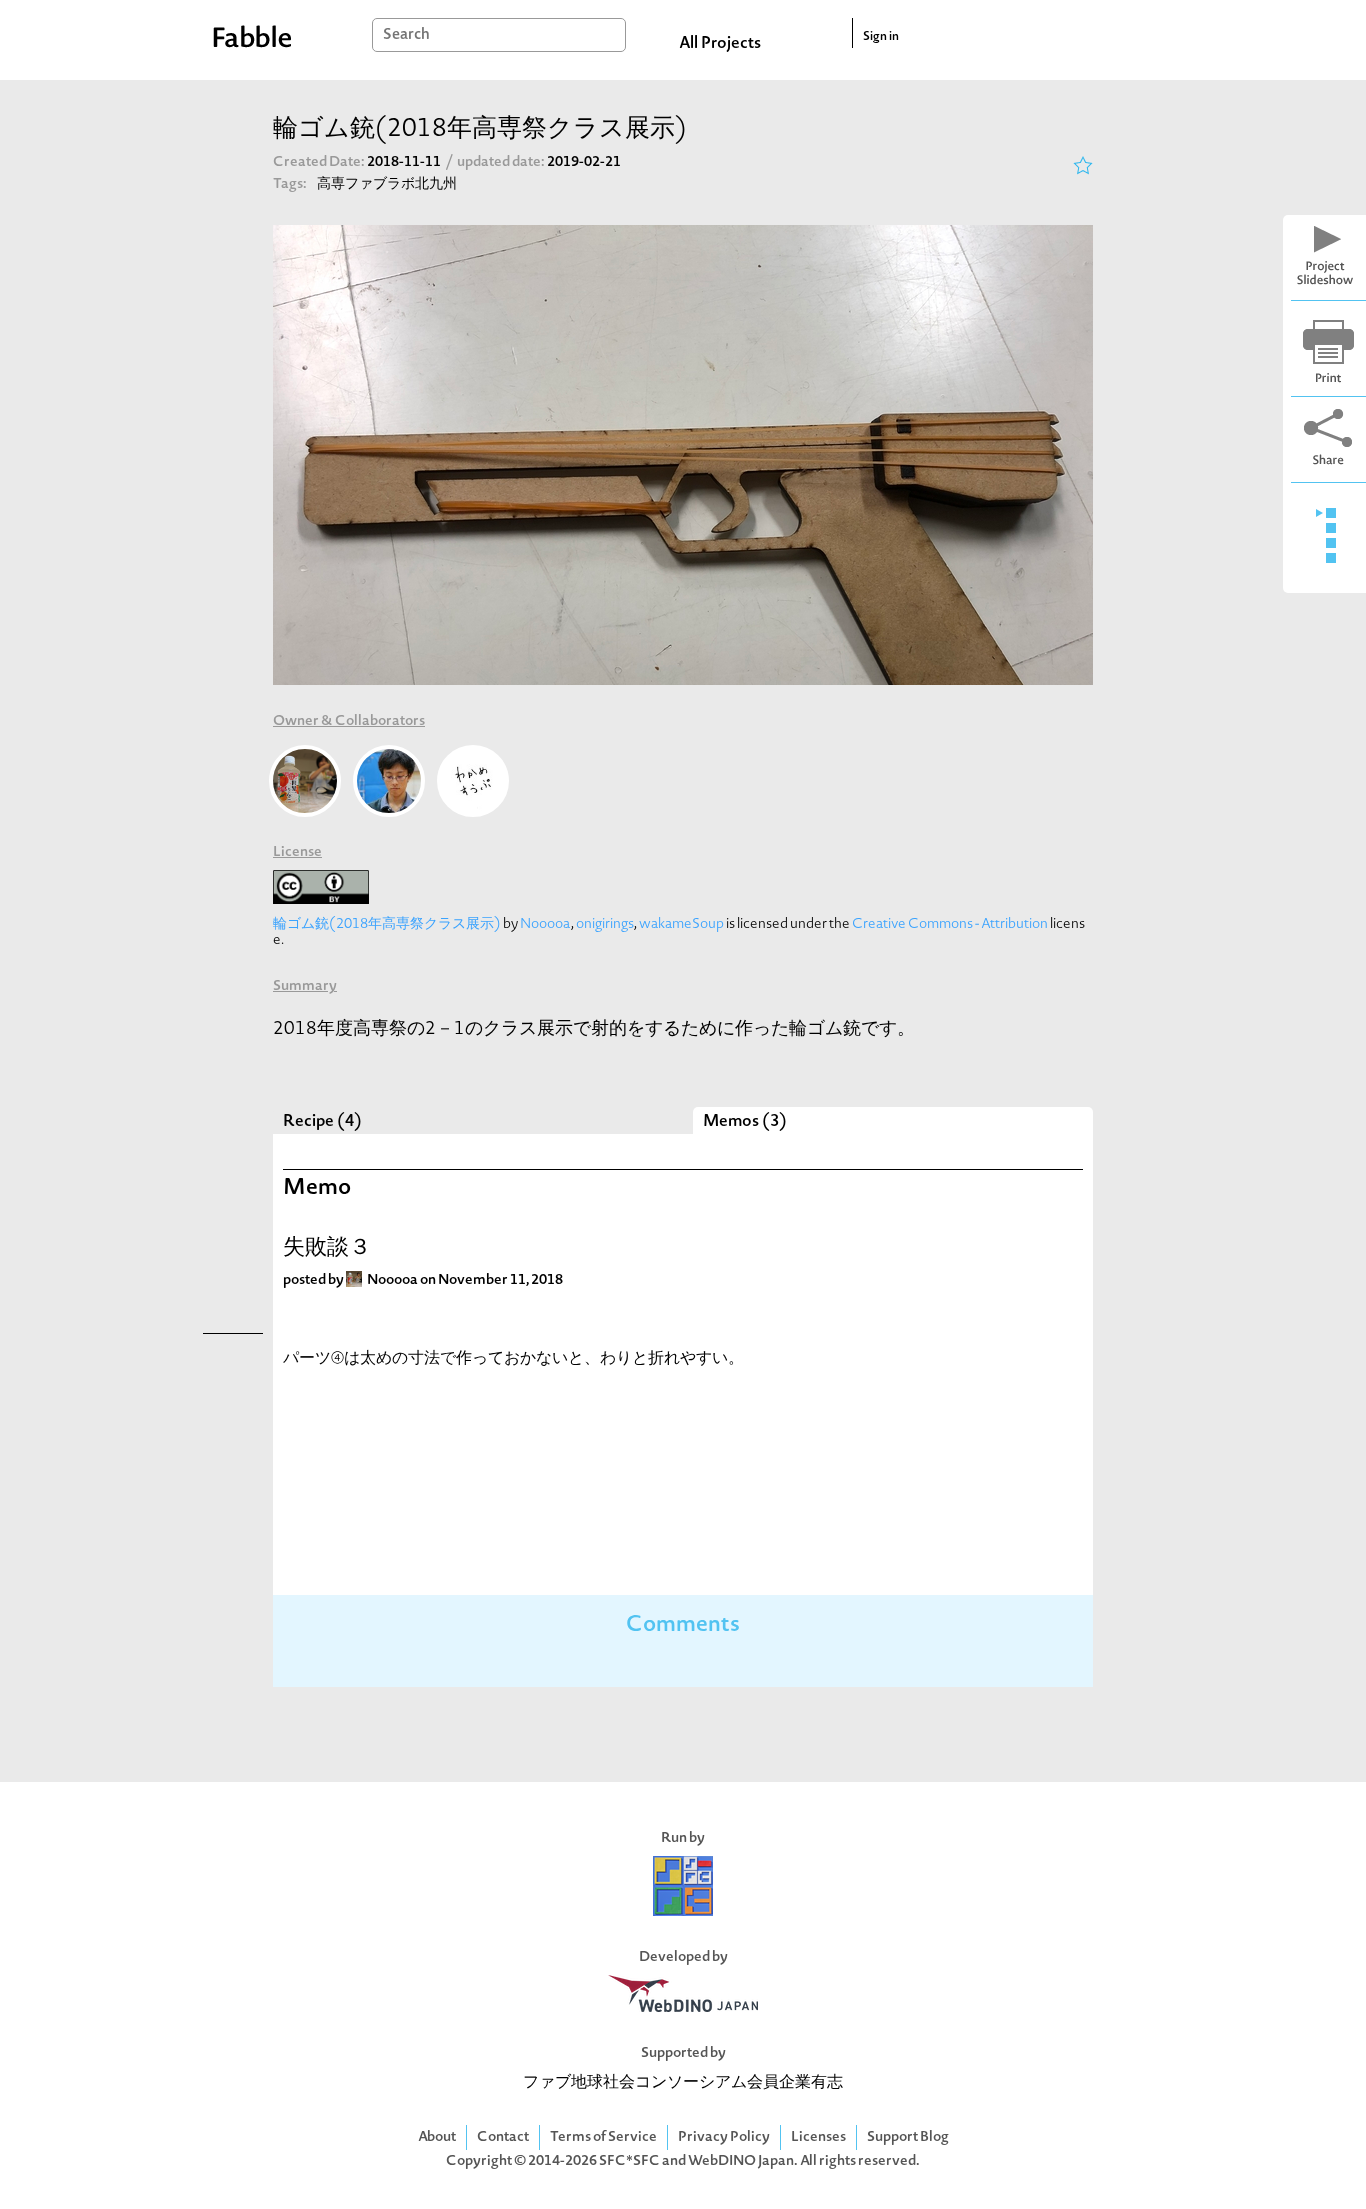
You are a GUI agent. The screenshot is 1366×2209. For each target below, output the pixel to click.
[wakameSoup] (473, 781)
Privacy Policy (724, 2137)
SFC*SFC (629, 2161)
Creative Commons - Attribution (950, 924)
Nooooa (545, 924)
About (437, 2137)
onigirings (605, 924)
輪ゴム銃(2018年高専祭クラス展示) (387, 924)
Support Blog (908, 2137)
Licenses (818, 2137)
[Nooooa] (305, 781)
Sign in (881, 37)
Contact (503, 2137)
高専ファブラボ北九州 (387, 184)
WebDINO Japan (741, 2161)
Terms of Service (603, 2137)
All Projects (720, 44)
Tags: (290, 184)
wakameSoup (681, 924)
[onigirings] (389, 781)
